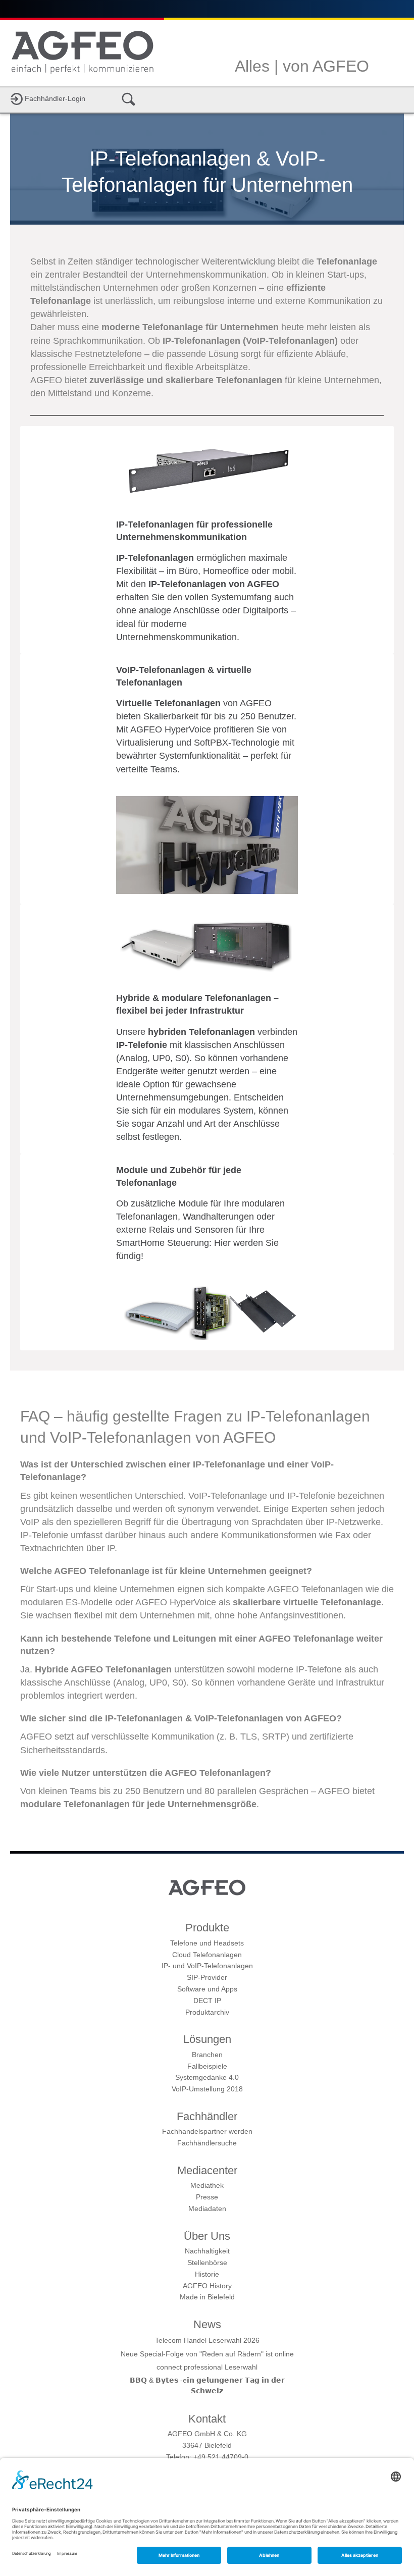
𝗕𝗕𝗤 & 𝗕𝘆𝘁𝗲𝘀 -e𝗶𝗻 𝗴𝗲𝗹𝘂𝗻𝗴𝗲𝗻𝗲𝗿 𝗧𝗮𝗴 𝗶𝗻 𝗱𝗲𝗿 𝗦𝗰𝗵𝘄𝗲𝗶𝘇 (207, 2385)
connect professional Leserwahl (207, 2367)
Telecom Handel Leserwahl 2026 (207, 2340)
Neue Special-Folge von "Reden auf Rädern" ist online (207, 2354)
